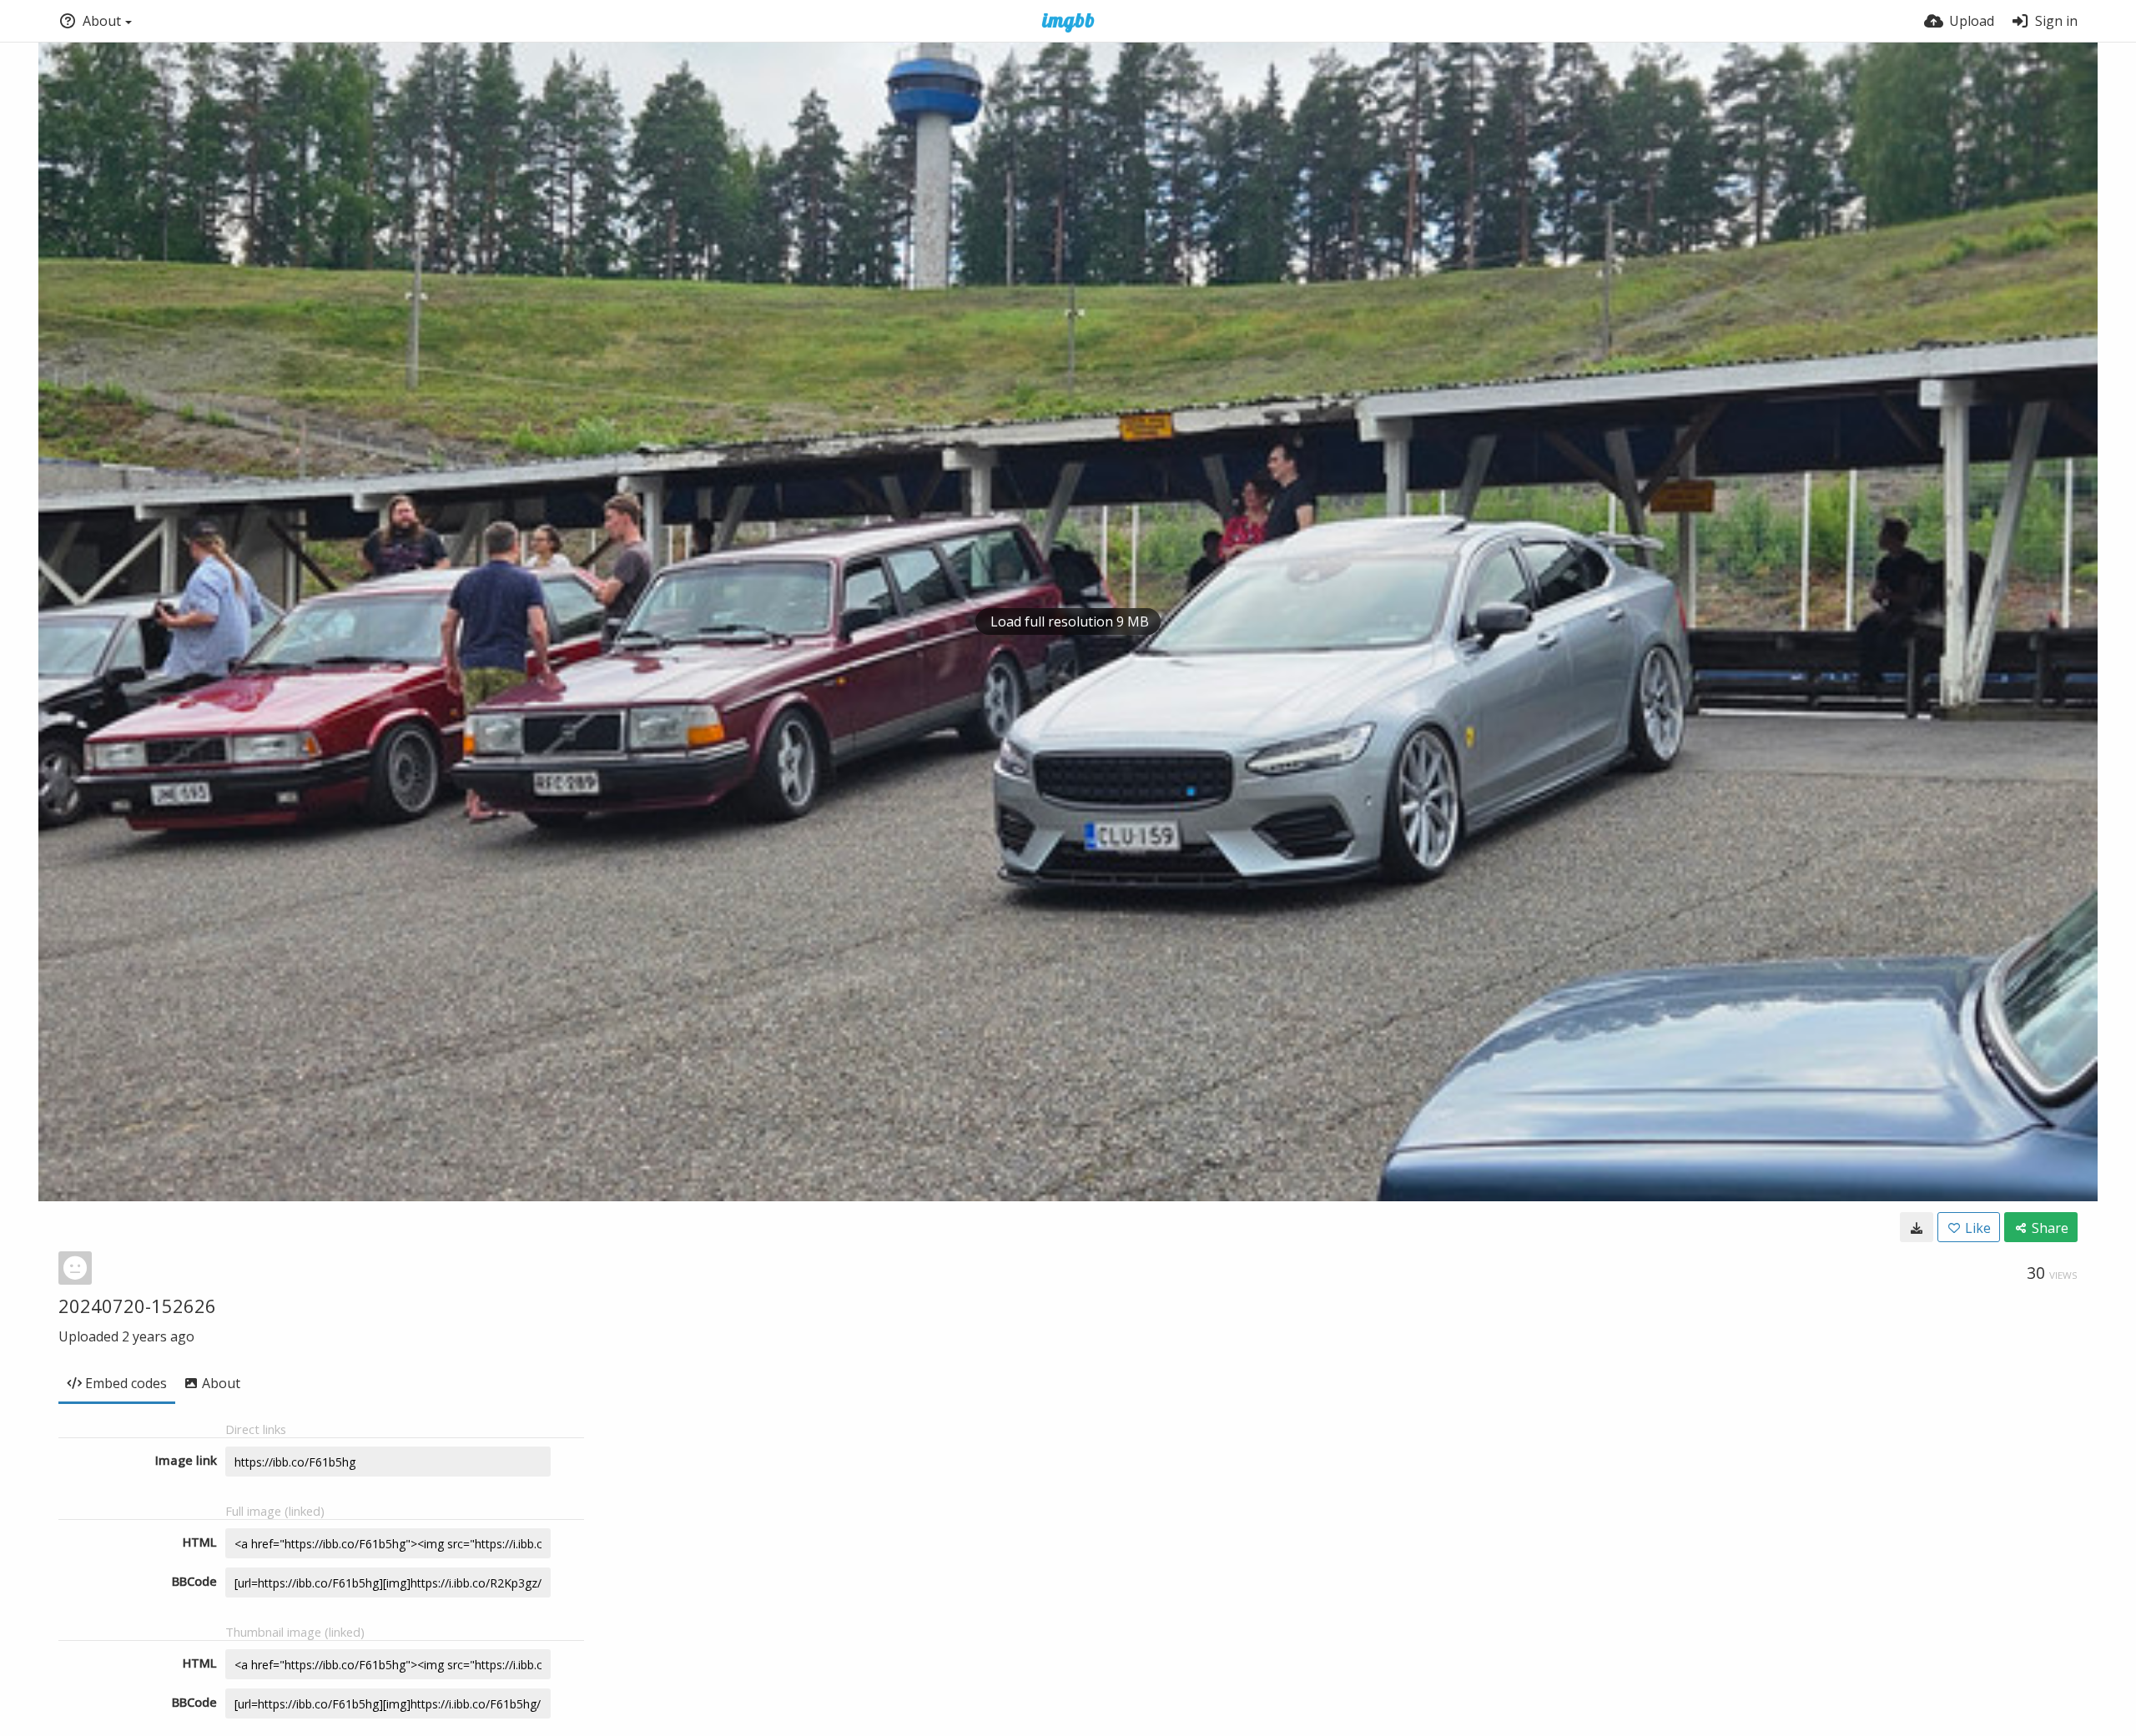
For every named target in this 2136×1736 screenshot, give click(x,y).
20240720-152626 (137, 1306)
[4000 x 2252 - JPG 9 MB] (1917, 1227)
